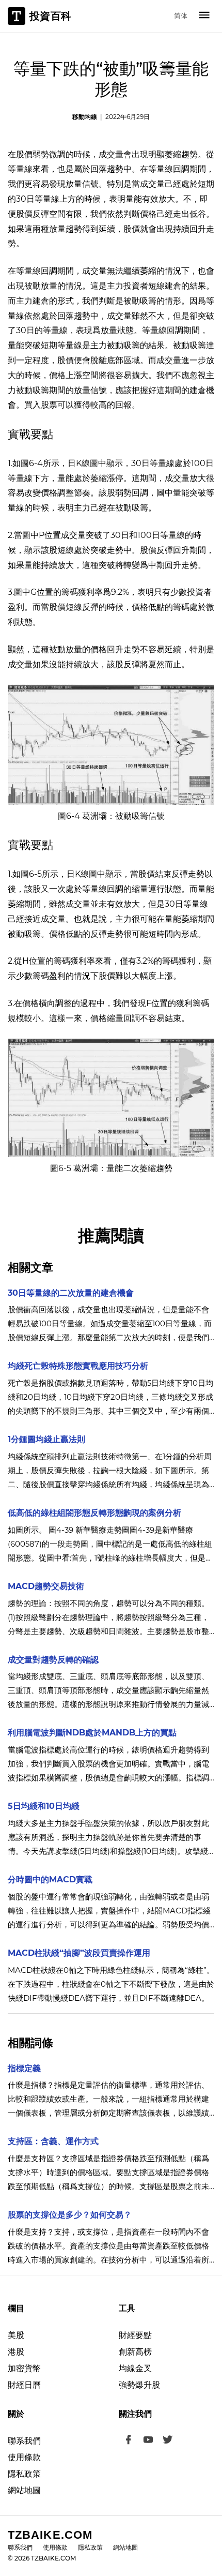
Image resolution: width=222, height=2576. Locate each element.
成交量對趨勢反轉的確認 (53, 1660)
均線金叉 (135, 2368)
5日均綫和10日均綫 (44, 1806)
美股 (16, 2335)
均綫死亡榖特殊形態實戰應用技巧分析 (78, 1366)
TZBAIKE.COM (50, 2535)
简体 (181, 16)
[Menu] (204, 16)
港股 (16, 2352)
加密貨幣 (24, 2368)
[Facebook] (129, 2441)
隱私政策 (24, 2474)
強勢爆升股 (139, 2385)
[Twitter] (168, 2441)
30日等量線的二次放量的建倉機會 (71, 1293)
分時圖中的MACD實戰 (50, 1879)
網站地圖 (24, 2490)
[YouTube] (148, 2441)
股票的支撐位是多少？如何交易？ (70, 2215)
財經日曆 (24, 2385)
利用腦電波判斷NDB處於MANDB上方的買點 (92, 1733)
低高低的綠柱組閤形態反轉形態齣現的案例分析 (94, 1513)
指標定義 (24, 2068)
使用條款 (24, 2457)
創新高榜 (135, 2352)
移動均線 (85, 117)
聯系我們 (24, 2441)
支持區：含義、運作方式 (53, 2141)
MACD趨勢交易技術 (46, 1586)
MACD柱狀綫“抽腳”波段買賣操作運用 (79, 1953)
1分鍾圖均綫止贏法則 (46, 1439)
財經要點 (135, 2335)
